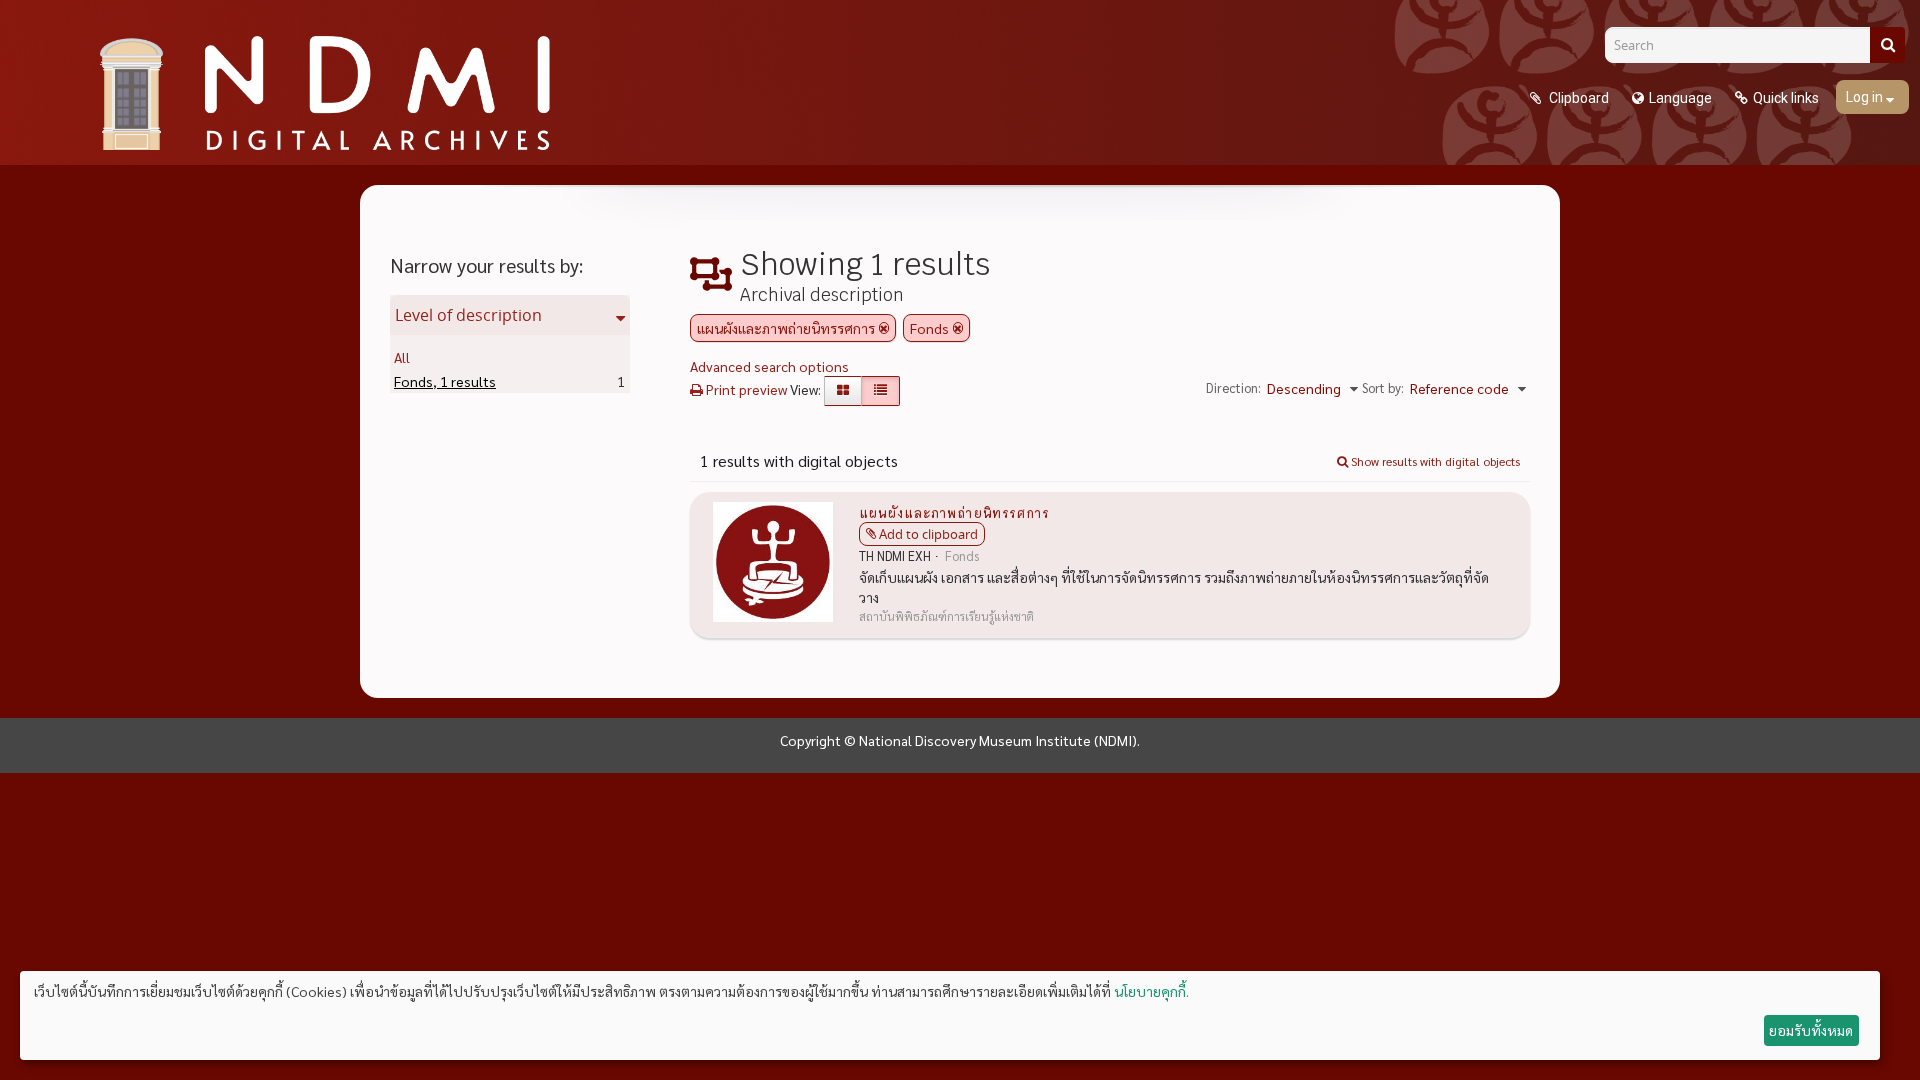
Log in (1866, 97)
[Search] (1887, 45)
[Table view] (880, 391)
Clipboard (1577, 98)
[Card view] (843, 391)
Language (1680, 98)
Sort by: (1383, 387)
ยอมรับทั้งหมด (1811, 1030)
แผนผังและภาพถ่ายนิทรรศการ (954, 512)
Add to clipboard (928, 534)
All (402, 357)
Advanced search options (769, 366)
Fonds (445, 381)
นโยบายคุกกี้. (1151, 991)
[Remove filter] (884, 328)
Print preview (745, 389)
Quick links (1786, 98)
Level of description (468, 315)
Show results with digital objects (1434, 461)
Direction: (1233, 387)
